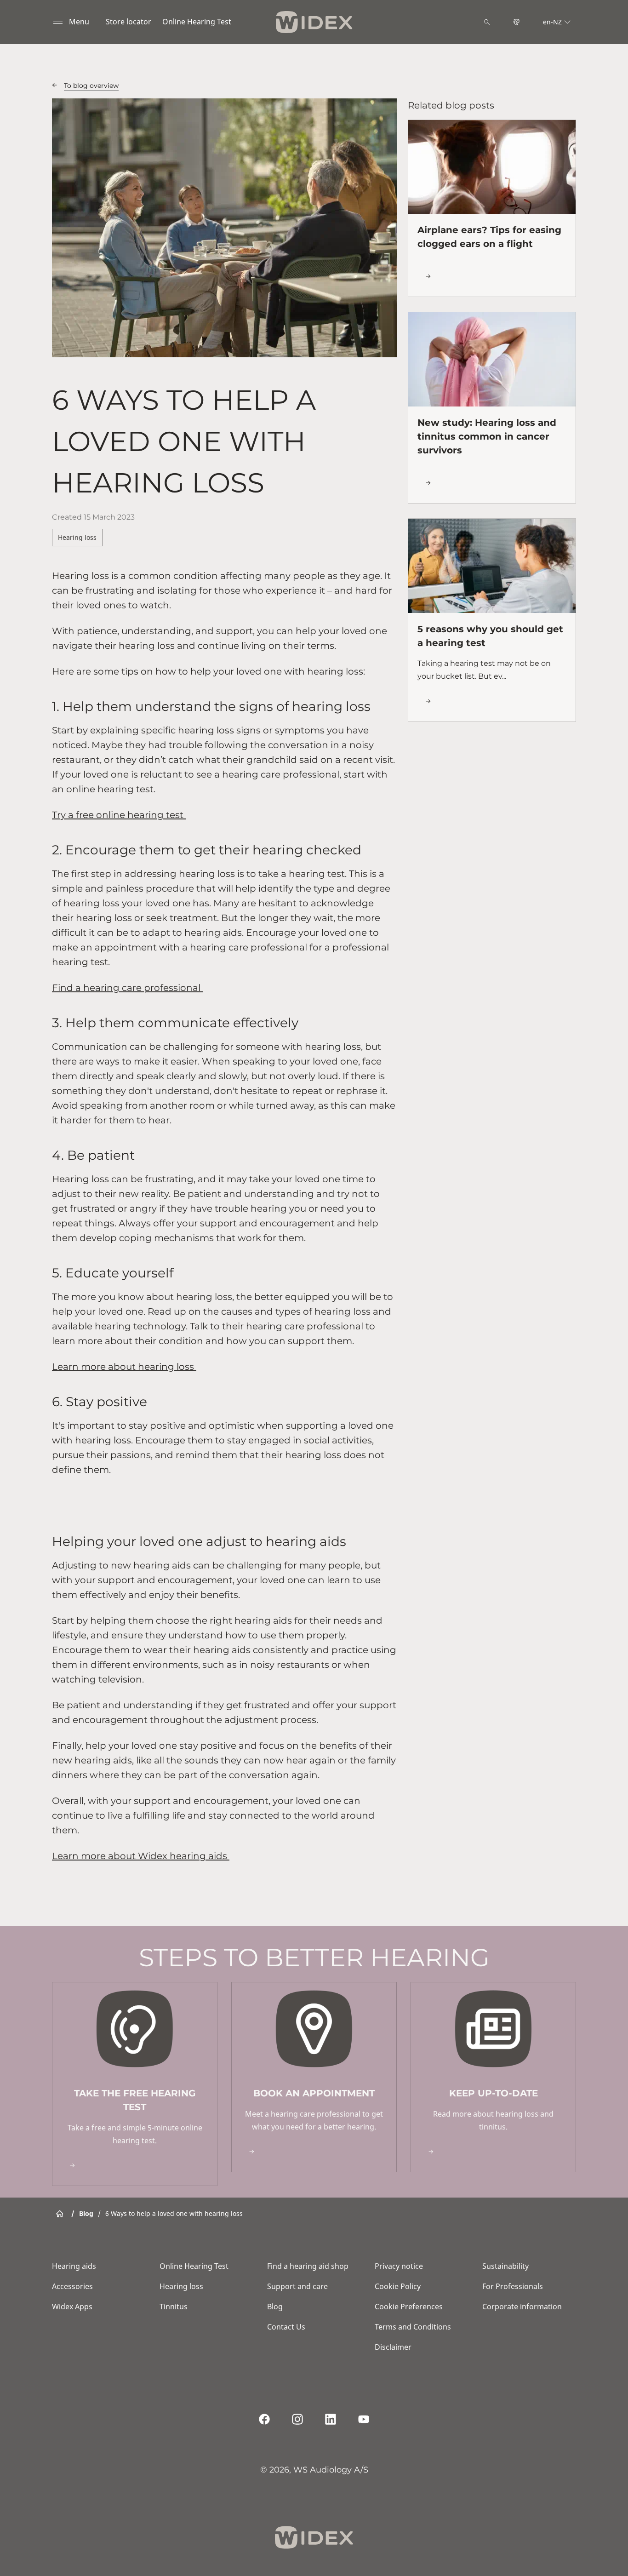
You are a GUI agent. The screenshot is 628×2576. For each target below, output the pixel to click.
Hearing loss (77, 537)
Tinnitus (174, 2307)
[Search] (487, 22)
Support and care (297, 2286)
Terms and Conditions (413, 2327)
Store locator (128, 22)
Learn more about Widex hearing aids (141, 1856)
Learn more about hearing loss (124, 1367)
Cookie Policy (398, 2286)
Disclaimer (393, 2347)
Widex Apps (72, 2307)
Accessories (72, 2286)
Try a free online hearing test (119, 815)
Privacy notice (399, 2266)
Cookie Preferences (409, 2307)
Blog (275, 2307)
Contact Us (286, 2327)
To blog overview (91, 86)
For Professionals (513, 2286)
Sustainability (505, 2266)
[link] (135, 2084)
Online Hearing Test (197, 22)
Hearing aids (74, 2266)
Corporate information (522, 2307)
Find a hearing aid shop (308, 2266)
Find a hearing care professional (127, 988)
